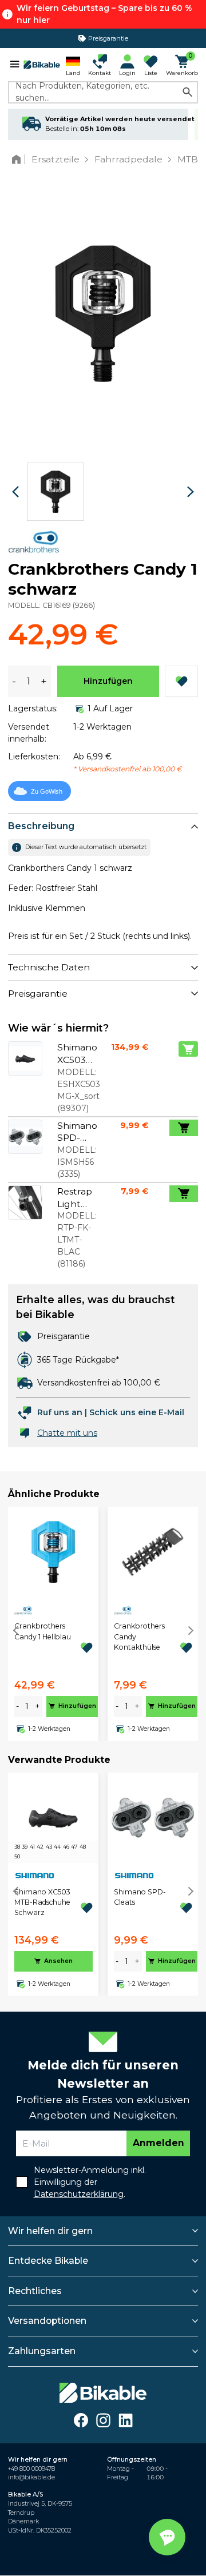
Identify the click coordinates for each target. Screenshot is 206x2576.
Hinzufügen (108, 681)
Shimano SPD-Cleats (140, 1897)
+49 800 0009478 (31, 2469)
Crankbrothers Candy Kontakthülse (139, 1637)
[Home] (19, 159)
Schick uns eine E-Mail (137, 1412)
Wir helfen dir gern (50, 2231)
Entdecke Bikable (48, 2261)
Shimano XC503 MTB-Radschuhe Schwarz (42, 1902)
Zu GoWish (47, 791)
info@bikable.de (31, 2477)
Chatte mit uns (67, 1433)
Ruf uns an (60, 1412)
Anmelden (159, 2143)
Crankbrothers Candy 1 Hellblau (43, 1631)
